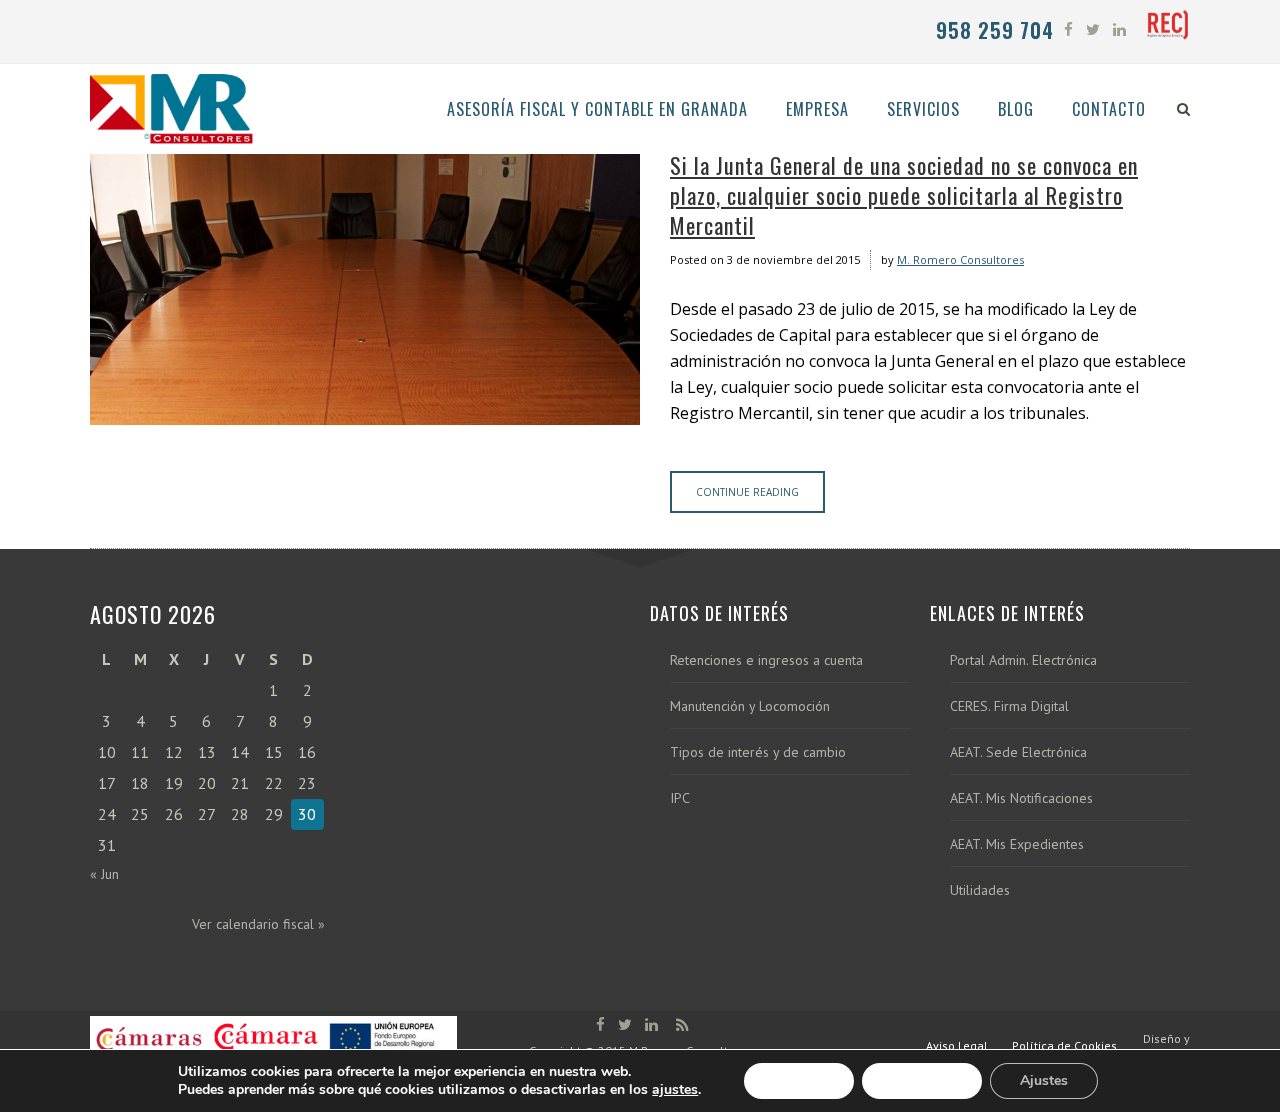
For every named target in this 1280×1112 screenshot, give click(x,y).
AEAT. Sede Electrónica (1018, 752)
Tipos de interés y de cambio (758, 752)
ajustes (675, 1090)
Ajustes (1044, 1080)
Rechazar (922, 1080)
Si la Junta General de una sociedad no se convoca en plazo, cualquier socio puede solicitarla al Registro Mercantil (904, 195)
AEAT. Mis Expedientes (1017, 844)
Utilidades (980, 890)
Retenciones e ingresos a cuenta (766, 660)
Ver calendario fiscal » (258, 924)
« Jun (104, 874)
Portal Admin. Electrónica (1023, 660)
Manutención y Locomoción (750, 706)
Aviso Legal (957, 1045)
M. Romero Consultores (960, 259)
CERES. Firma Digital (1009, 706)
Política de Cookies (1064, 1045)
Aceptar (799, 1080)
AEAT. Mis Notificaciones (1021, 798)
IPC (680, 798)
